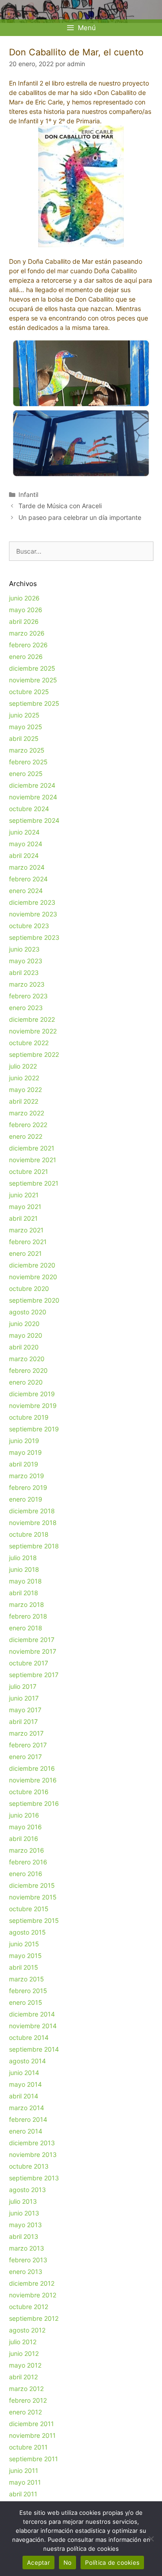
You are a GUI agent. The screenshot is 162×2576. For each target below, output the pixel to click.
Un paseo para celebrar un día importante (80, 517)
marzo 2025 (27, 750)
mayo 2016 (25, 1827)
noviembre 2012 (33, 2295)
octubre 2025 (29, 692)
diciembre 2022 (32, 1019)
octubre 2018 (29, 1534)
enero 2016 (26, 1874)
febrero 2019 (28, 1487)
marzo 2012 (26, 2389)
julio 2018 (23, 1558)
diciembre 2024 (32, 785)
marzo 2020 (27, 1359)
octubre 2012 (29, 2307)
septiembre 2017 (34, 1675)
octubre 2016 (29, 1792)
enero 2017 (25, 1757)
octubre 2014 (29, 2037)
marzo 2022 (27, 1113)
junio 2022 (24, 1078)
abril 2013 (24, 2236)
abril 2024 (24, 855)
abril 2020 (24, 1347)
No (68, 2562)
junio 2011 (24, 2470)
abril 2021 (23, 1218)
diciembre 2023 (32, 902)
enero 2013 (26, 2271)
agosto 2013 (27, 2190)
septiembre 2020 (34, 1300)
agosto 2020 (28, 1312)
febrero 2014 (28, 2119)
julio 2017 (23, 1686)
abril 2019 (24, 1464)
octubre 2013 (29, 2166)
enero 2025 (26, 774)
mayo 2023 (26, 961)
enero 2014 (26, 2131)
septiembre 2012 (34, 2318)
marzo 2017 (26, 1733)
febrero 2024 (28, 879)
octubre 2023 (29, 926)
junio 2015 (24, 1944)
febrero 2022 (28, 1125)
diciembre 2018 (32, 1511)
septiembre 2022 (34, 1054)
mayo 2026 (26, 610)
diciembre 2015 (32, 1885)
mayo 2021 (25, 1207)
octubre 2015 (29, 1909)
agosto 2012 (27, 2330)
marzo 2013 (27, 2248)
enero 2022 (26, 1136)
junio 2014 (24, 2073)
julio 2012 (23, 2342)
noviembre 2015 (33, 1897)
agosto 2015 (27, 1932)
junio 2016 (24, 1815)
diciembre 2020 (32, 1265)
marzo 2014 (27, 2108)
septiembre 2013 (34, 2178)
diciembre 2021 (32, 1148)
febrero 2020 (28, 1370)
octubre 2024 (29, 809)
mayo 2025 (26, 727)
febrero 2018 (28, 1616)
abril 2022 (24, 1101)
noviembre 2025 (33, 680)
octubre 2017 (29, 1663)
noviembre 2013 (33, 2154)
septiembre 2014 (34, 2049)
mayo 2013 (25, 2225)
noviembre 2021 (33, 1160)
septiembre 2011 (34, 2459)
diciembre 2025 (32, 668)
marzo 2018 (27, 1604)
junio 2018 (24, 1569)
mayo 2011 (25, 2482)
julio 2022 (23, 1066)
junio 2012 (24, 2353)
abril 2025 (24, 738)
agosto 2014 (27, 2061)
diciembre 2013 (32, 2143)
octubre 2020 (29, 1288)
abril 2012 (23, 2377)
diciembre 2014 (32, 2014)
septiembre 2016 (34, 1803)
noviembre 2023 (33, 914)
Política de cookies (112, 2562)
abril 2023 (24, 972)
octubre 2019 (29, 1417)
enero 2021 (25, 1253)
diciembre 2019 (32, 1394)
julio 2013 (23, 2201)
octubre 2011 (28, 2447)
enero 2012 (25, 2412)
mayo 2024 (26, 844)
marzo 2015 (27, 1979)
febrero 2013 (28, 2260)
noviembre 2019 (33, 1405)
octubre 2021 (29, 1171)
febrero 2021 (28, 1242)
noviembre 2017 (33, 1651)
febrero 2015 (28, 1991)
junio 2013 (24, 2213)
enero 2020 (26, 1382)
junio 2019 (24, 1441)
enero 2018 (26, 1628)
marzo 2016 (27, 1850)
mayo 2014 (25, 2084)
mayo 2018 (25, 1581)
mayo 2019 (25, 1452)
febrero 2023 (28, 996)
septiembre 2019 (34, 1429)
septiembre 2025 (34, 703)
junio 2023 (24, 949)
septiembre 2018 (34, 1546)
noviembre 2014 (33, 2026)
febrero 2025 (28, 762)
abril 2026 (24, 621)
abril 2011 (23, 2494)
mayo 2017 (25, 1710)
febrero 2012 (28, 2400)
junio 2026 (24, 598)
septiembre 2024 (34, 820)
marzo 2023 (27, 984)
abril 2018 (24, 1593)
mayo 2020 (26, 1335)
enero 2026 (26, 656)
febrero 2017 (28, 1745)
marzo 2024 (27, 867)
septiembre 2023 (34, 937)
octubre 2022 (29, 1043)
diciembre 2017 (32, 1640)
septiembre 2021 (34, 1183)
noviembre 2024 (33, 797)
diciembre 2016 (32, 1768)
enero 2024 (26, 891)
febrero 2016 (28, 1862)
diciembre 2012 (32, 2283)
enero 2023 (26, 1008)
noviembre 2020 (33, 1277)
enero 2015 (26, 2002)
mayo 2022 (25, 1089)
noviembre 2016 (33, 1780)
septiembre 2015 (34, 1920)
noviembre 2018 (33, 1523)
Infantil (28, 494)
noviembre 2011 (32, 2435)
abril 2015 (24, 1967)
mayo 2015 (25, 1956)
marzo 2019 (27, 1476)
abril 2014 (24, 2096)
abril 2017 (23, 1721)
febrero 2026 (28, 645)
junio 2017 (24, 1698)
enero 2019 (26, 1499)
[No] (151, 2539)
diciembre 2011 (31, 2424)
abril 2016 (24, 1838)
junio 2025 (24, 715)
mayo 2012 (25, 2365)
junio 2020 (24, 1324)
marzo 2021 (26, 1230)
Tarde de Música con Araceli (60, 506)
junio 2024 (24, 832)
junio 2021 (24, 1195)
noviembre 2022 (33, 1031)
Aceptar (38, 2562)
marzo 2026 (27, 633)
